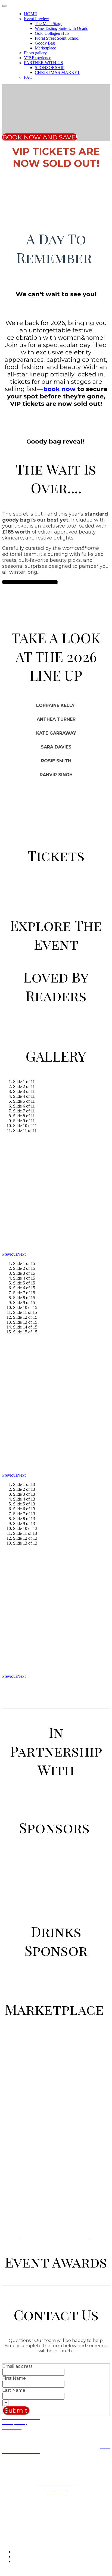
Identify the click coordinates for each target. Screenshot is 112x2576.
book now (59, 389)
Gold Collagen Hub (52, 33)
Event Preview (37, 19)
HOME (30, 14)
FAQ (28, 77)
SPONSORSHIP (50, 68)
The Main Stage (49, 24)
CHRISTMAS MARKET (57, 72)
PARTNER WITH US (43, 63)
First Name (14, 2378)
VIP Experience (38, 58)
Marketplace (45, 48)
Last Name (14, 2390)
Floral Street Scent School (57, 38)
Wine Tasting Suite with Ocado (62, 28)
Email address (17, 2366)
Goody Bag (45, 43)
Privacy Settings (16, 2432)
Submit (16, 2410)
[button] (40, 137)
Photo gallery (35, 53)
